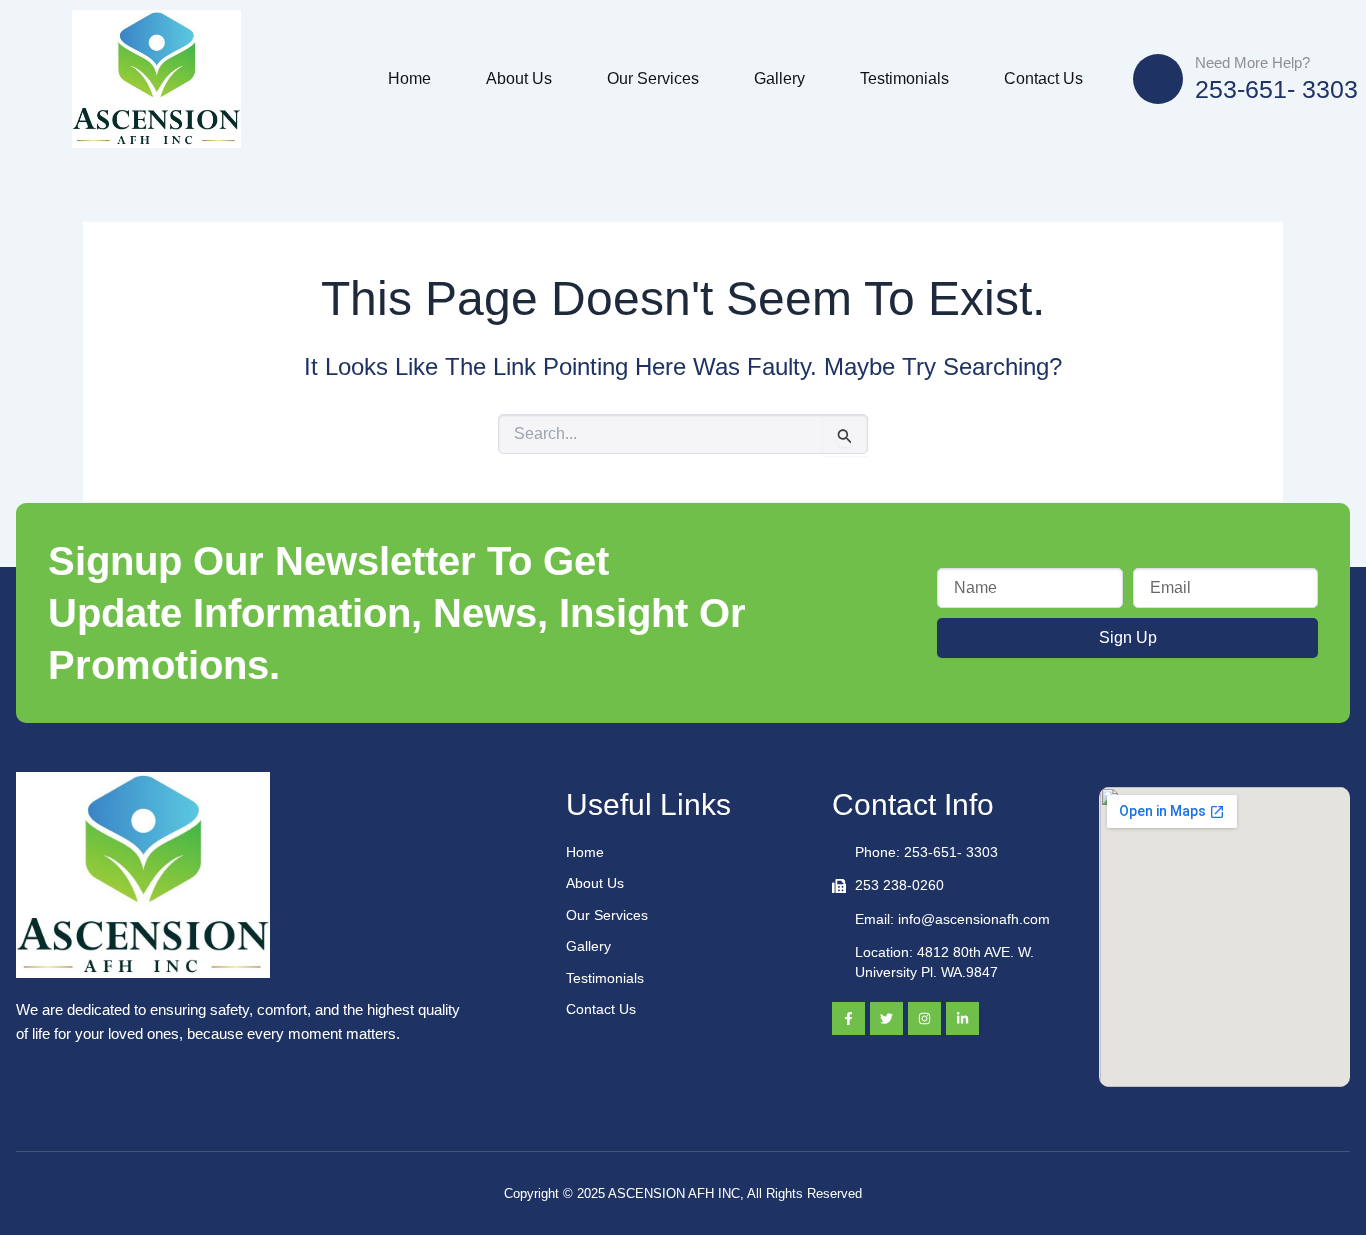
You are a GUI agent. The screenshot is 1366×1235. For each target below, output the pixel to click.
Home (409, 78)
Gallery (779, 78)
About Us (519, 78)
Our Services (653, 78)
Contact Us (1043, 78)
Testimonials (904, 78)
